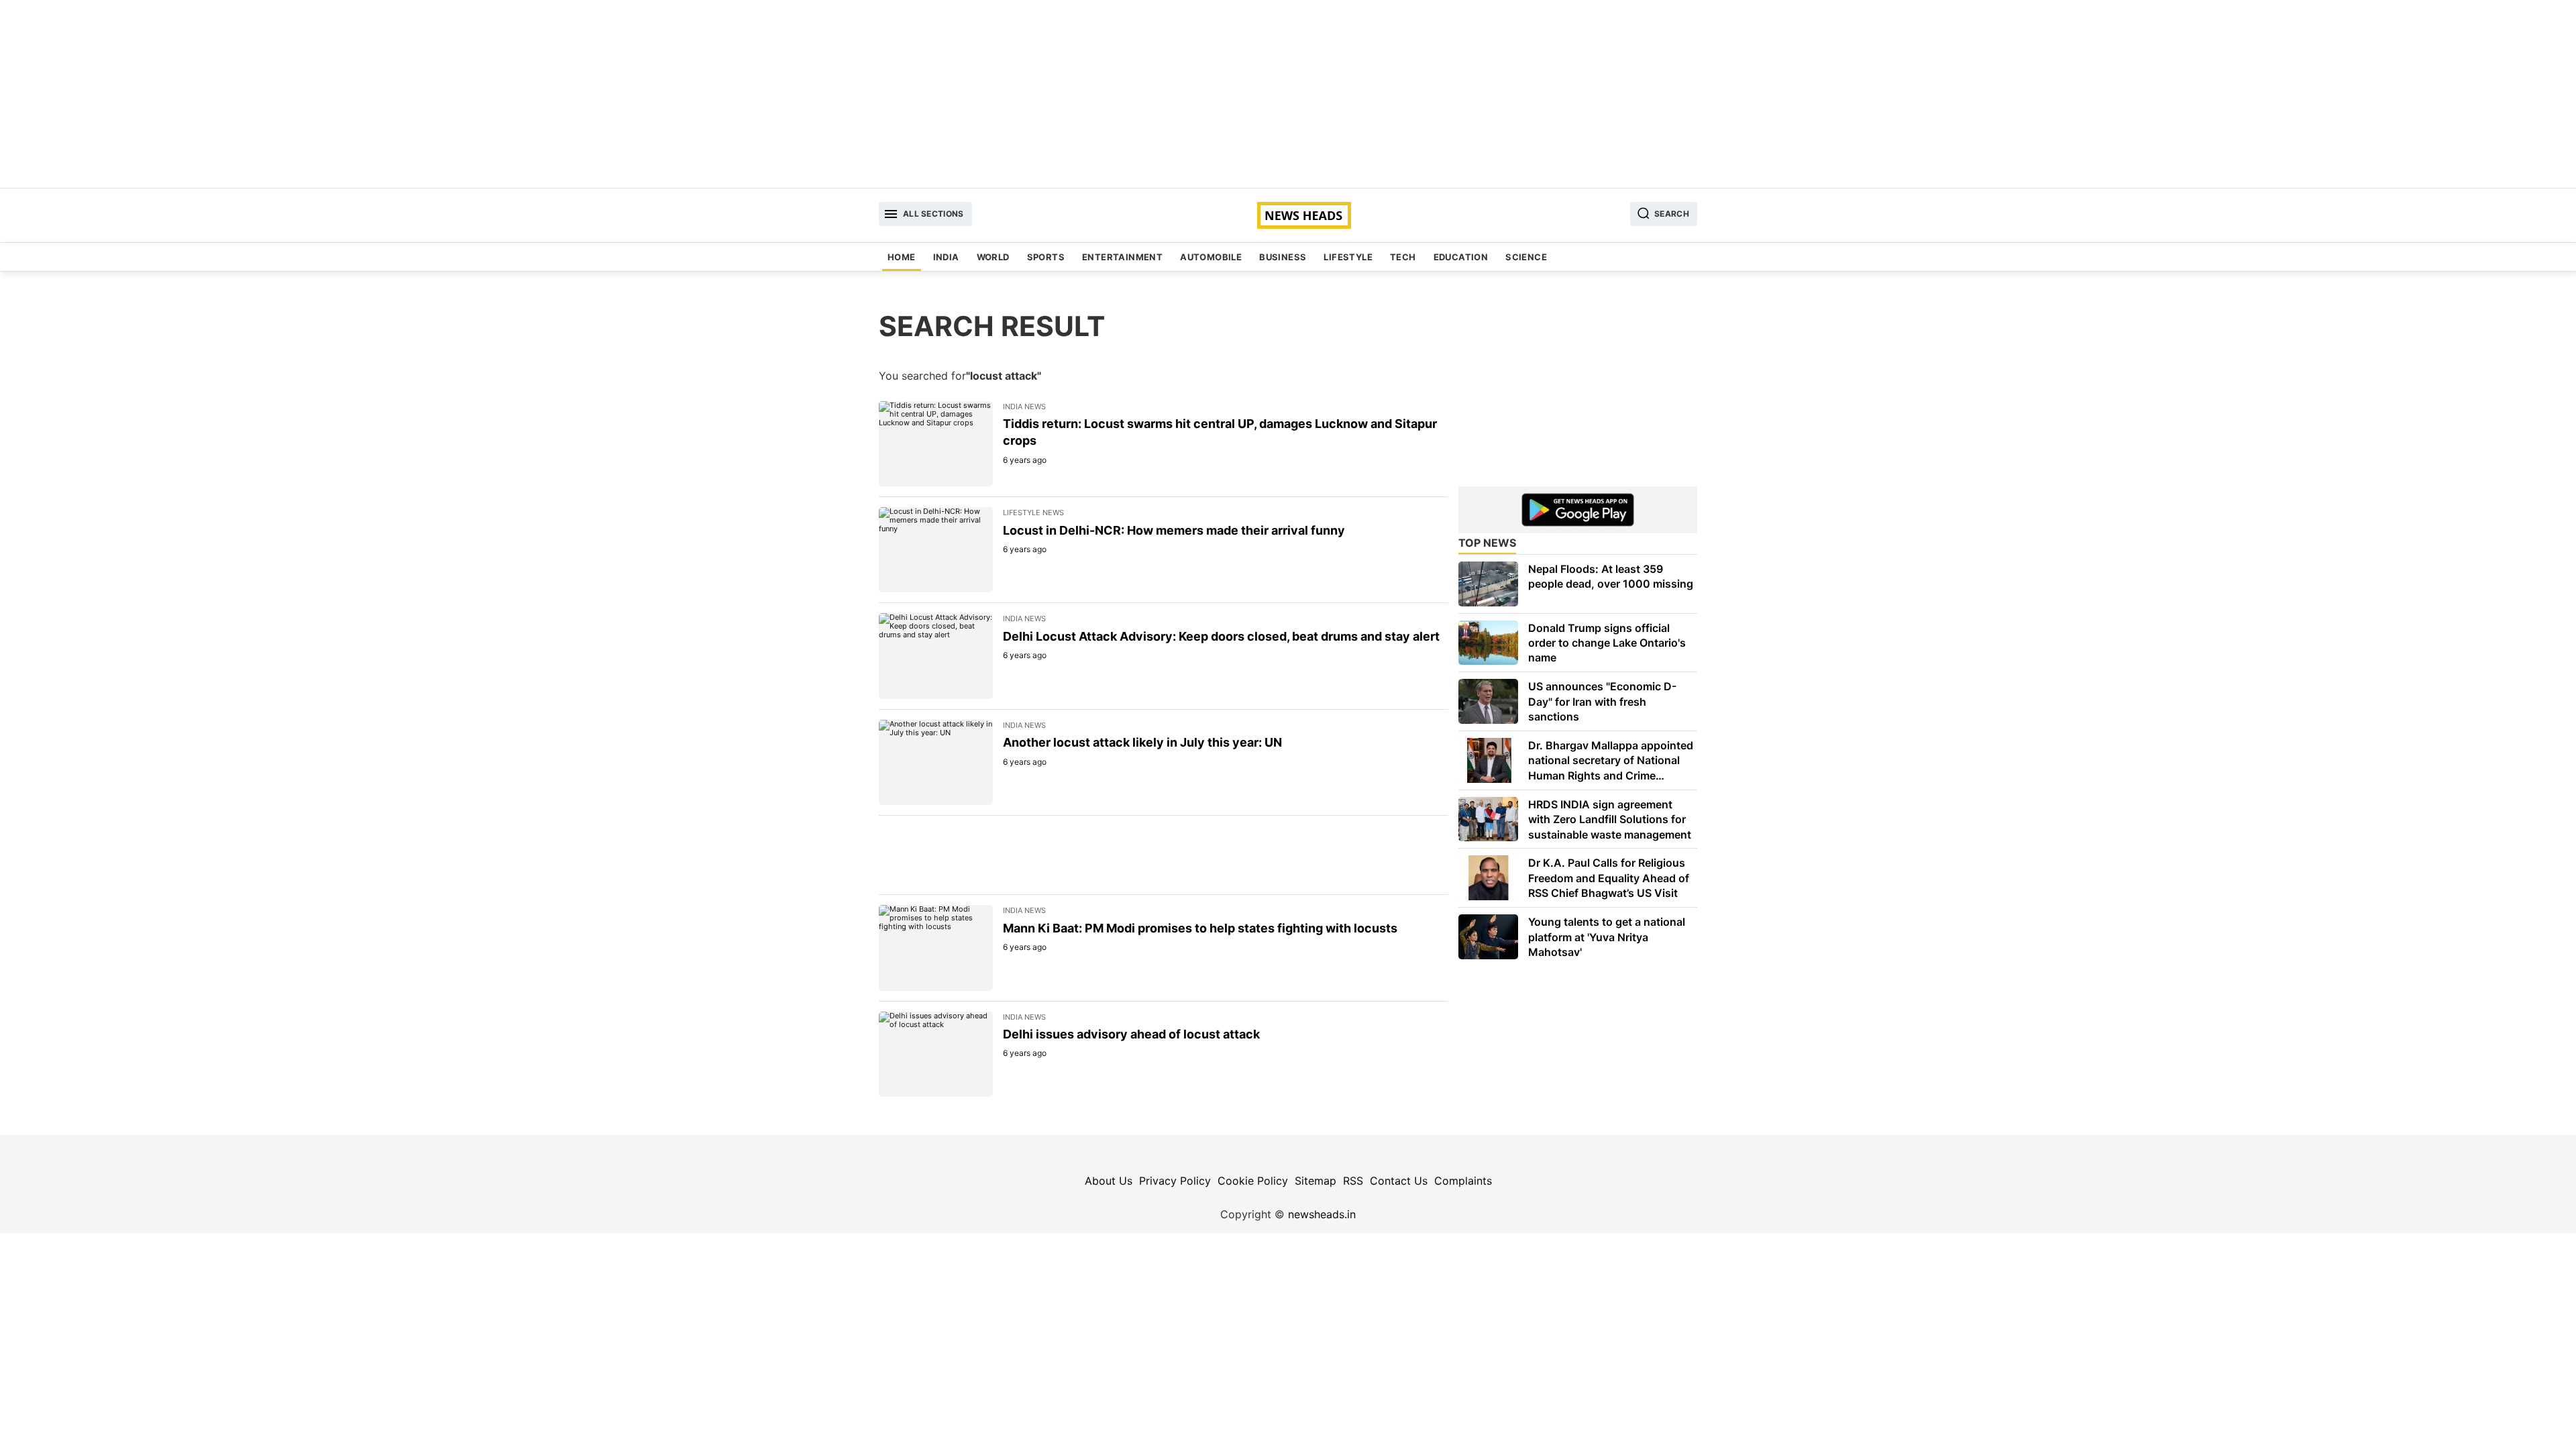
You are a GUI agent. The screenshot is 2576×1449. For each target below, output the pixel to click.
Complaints (1463, 1181)
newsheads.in (1322, 1214)
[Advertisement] (1288, 94)
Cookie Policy (1253, 1181)
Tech (1403, 257)
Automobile (1211, 257)
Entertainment (1122, 257)
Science (1526, 257)
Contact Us (1399, 1181)
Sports (1046, 257)
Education (1461, 257)
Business (1283, 257)
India (946, 257)
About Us (1109, 1181)
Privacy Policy (1175, 1181)
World (993, 257)
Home (902, 257)
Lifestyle (1348, 257)
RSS (1353, 1181)
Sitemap (1316, 1181)
